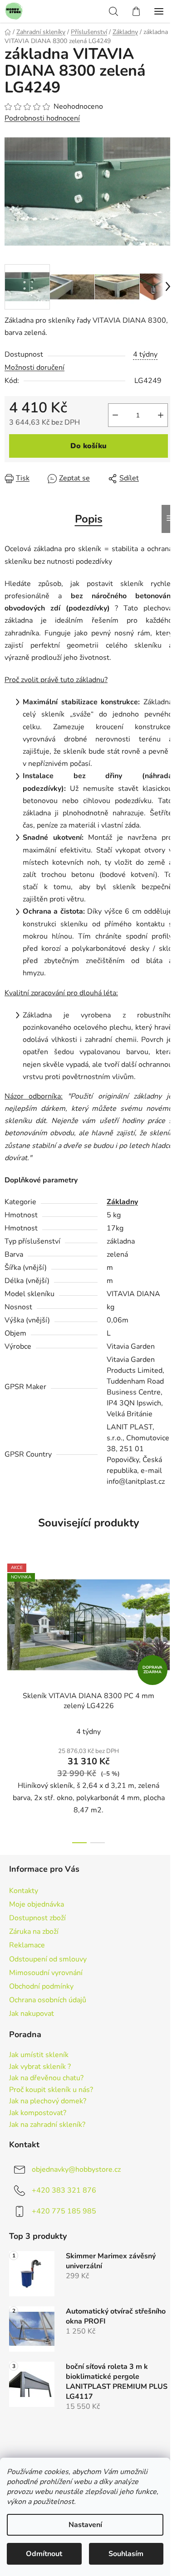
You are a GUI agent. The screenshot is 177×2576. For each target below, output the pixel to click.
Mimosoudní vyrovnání (46, 1973)
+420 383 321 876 (64, 2190)
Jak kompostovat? (38, 2113)
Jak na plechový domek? (48, 2101)
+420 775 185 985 (64, 2211)
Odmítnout (44, 2554)
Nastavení (85, 2525)
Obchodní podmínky (41, 1986)
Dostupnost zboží (37, 1918)
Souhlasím (126, 2554)
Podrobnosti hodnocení (42, 118)
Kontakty (24, 1891)
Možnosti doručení (34, 368)
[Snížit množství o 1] (115, 415)
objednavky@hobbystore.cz (76, 2169)
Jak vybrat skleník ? (40, 2067)
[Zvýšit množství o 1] (161, 415)
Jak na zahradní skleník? (47, 2125)
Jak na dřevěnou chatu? (46, 2078)
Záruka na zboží (34, 1932)
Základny (122, 1202)
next (167, 1625)
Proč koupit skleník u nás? (51, 2090)
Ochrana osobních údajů (48, 2000)
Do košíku (88, 446)
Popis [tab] (89, 519)
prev (10, 1625)
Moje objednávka (37, 1904)
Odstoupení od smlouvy (48, 1959)
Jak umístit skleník (39, 2055)
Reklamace (27, 1945)
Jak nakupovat (32, 2014)
